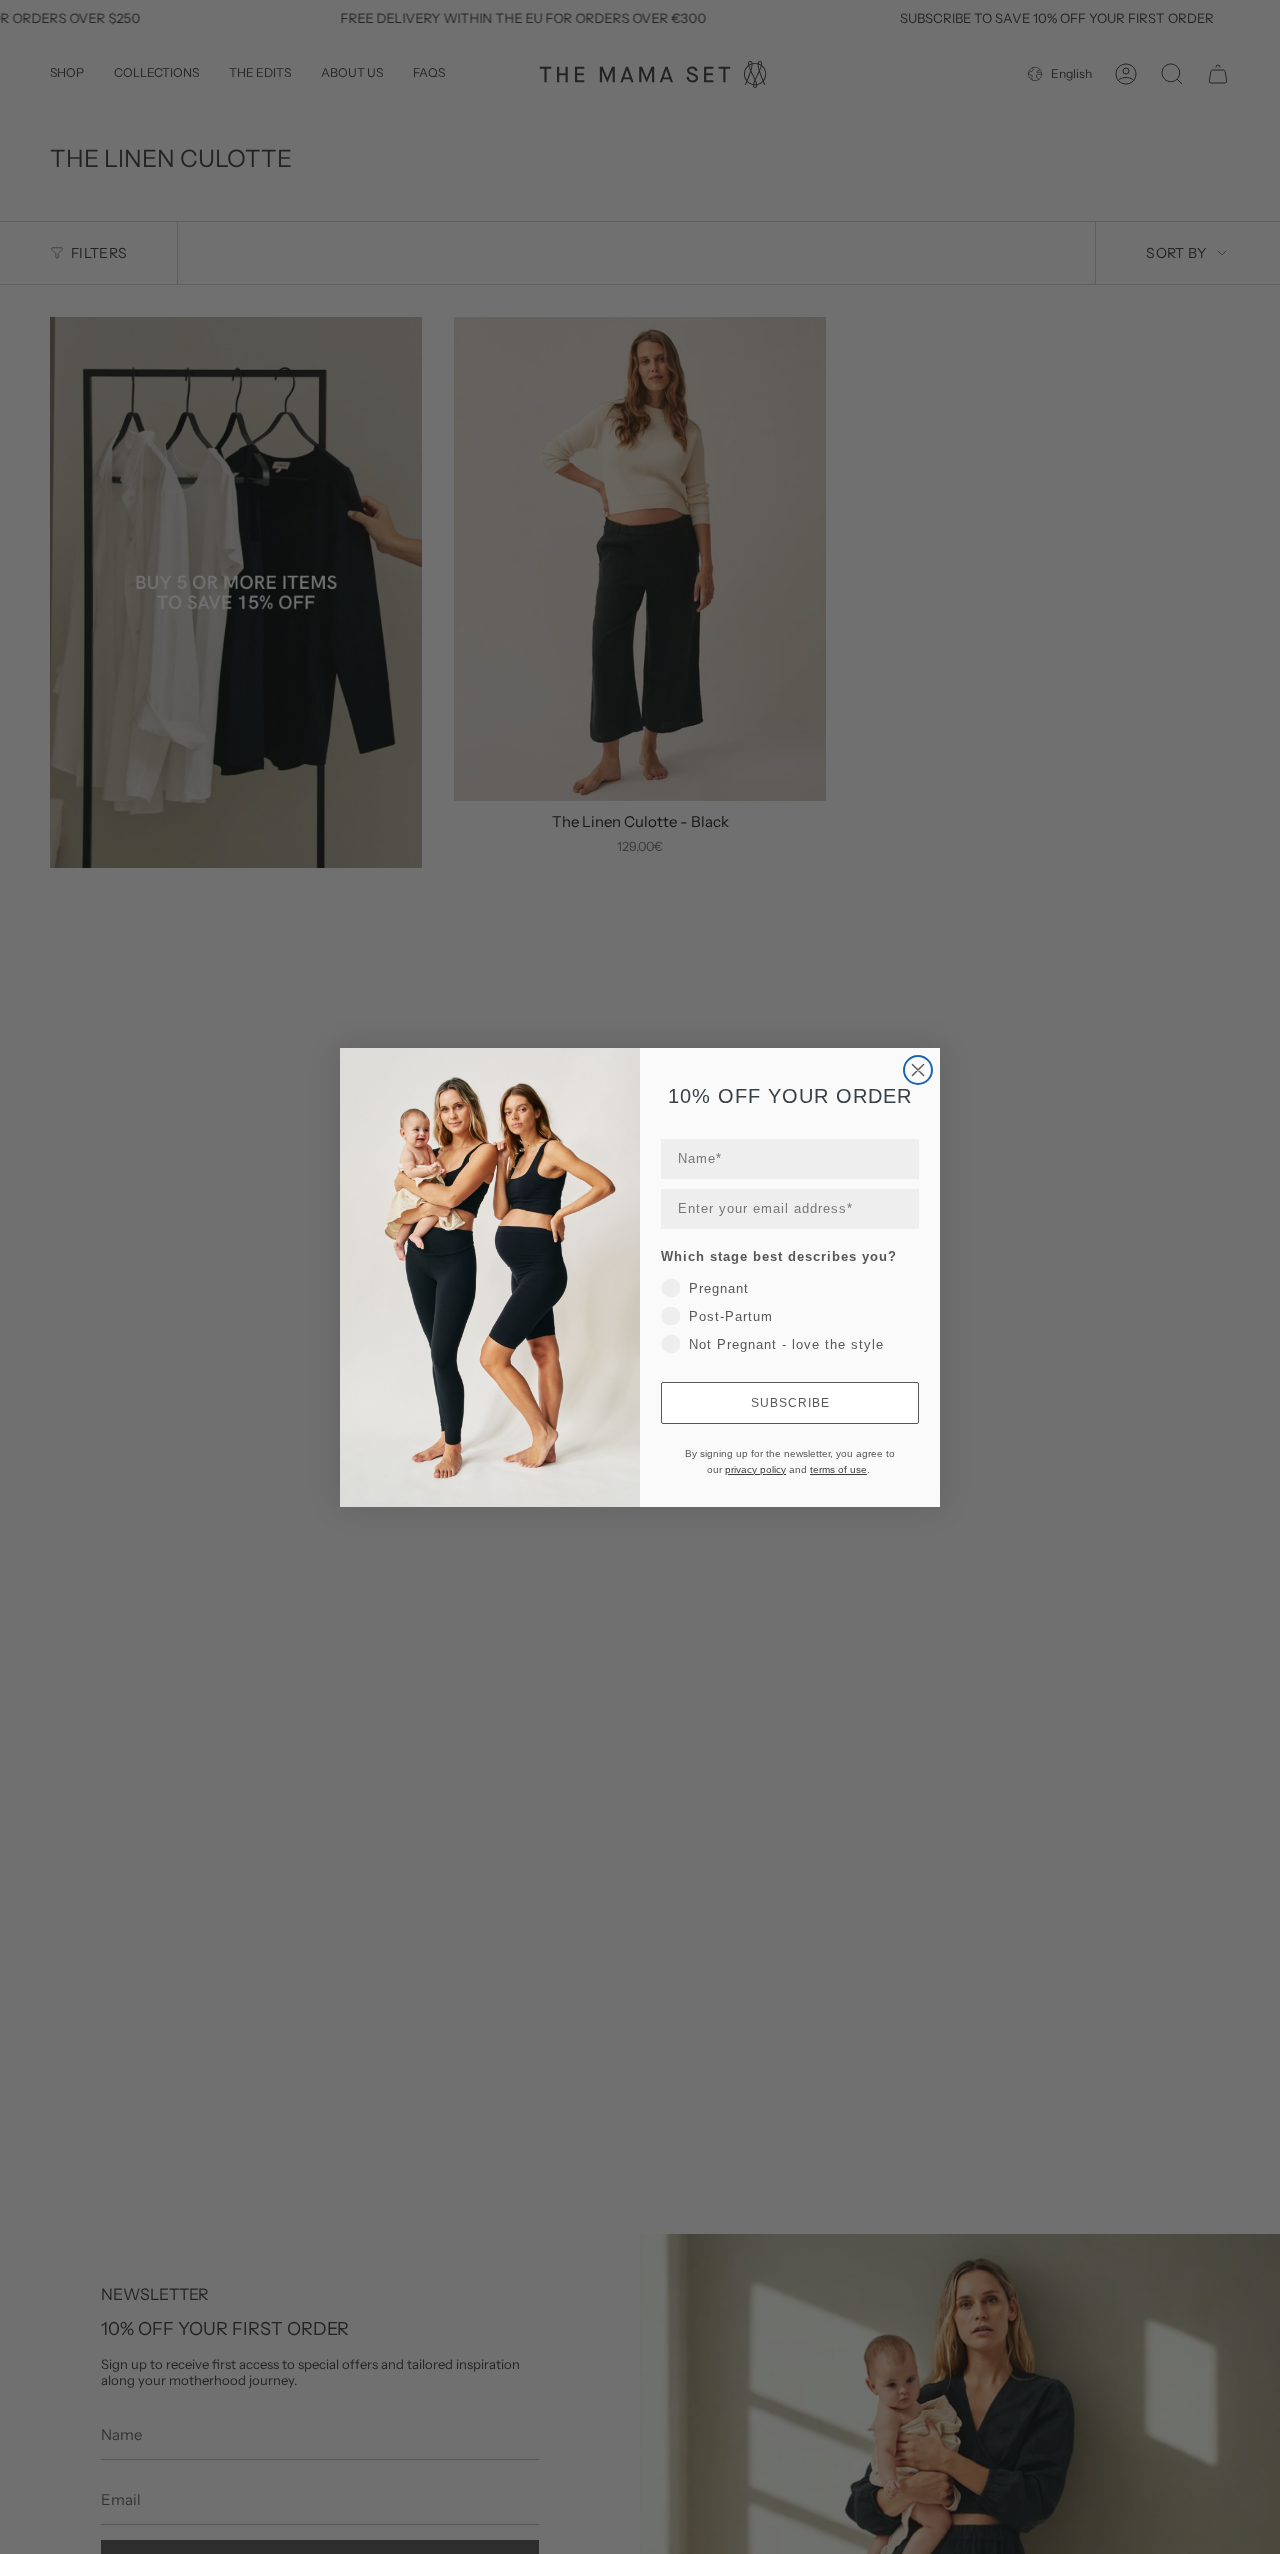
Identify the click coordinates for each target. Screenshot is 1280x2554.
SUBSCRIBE (790, 1403)
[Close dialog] (918, 1070)
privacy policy (755, 1469)
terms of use (838, 1469)
